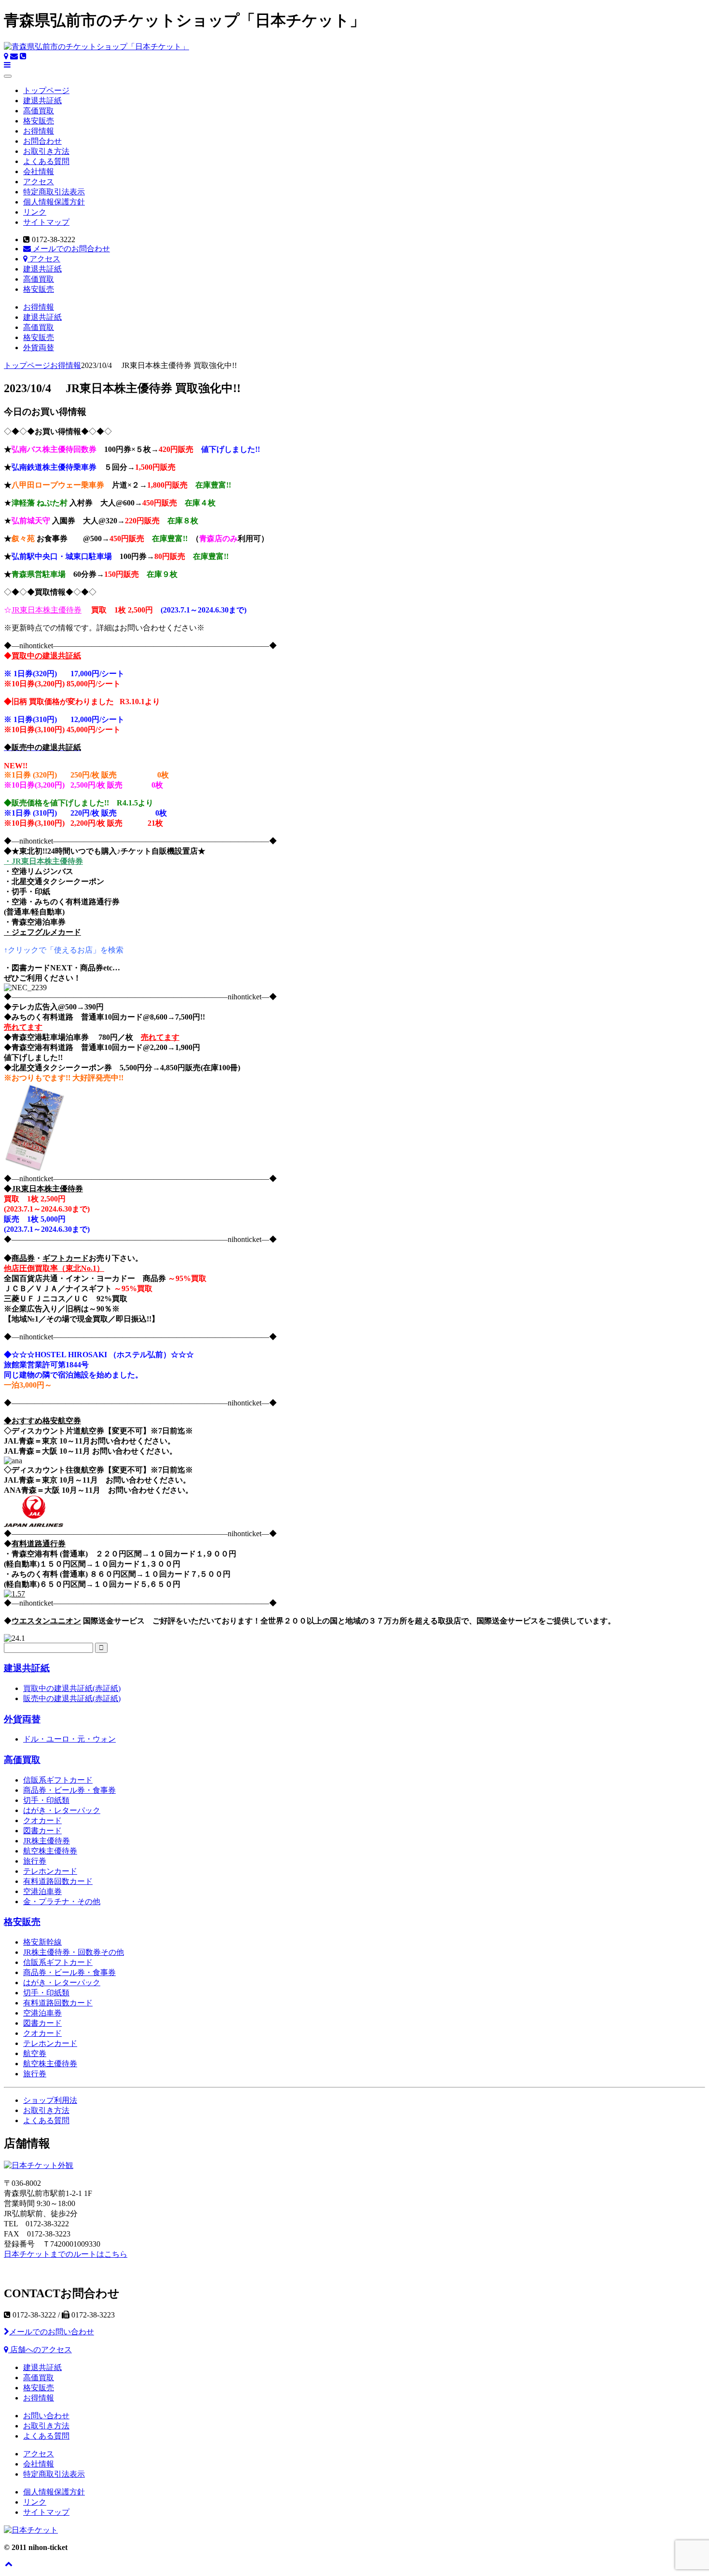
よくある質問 (46, 161)
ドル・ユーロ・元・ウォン (69, 1739)
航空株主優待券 (50, 1851)
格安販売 (39, 121)
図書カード (42, 1831)
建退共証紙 (42, 101)
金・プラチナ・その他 (62, 1901)
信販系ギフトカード (58, 1780)
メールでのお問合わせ (70, 249)
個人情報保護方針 (54, 202)
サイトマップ (46, 222)
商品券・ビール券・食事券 (69, 1790)
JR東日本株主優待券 (47, 610)
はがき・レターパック (62, 1810)
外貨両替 (39, 348)
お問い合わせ (46, 2416)
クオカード (42, 1820)
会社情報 (39, 171)
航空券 (35, 2053)
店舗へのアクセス (40, 2350)
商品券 (23, 1258)
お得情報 (39, 131)
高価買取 (39, 111)
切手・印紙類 (46, 1800)
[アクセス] (6, 56)
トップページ (46, 90)
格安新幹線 (42, 1942)
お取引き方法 (46, 151)
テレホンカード (50, 1871)
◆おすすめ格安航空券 (42, 1421)
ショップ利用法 (50, 2100)
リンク (35, 212)
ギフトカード (66, 1258)
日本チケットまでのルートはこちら (66, 2254)
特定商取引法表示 (54, 192)
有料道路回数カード (58, 1881)
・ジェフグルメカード (42, 932)
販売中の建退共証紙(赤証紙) (72, 1698)
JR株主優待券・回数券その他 (74, 1952)
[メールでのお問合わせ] (14, 56)
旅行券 (35, 1861)
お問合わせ (42, 141)
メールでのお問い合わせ (52, 2332)
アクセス (39, 182)
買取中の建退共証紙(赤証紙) (72, 1688)
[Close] (8, 76)
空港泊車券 (42, 1891)
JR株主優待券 (47, 1841)
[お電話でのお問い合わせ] (23, 56)
